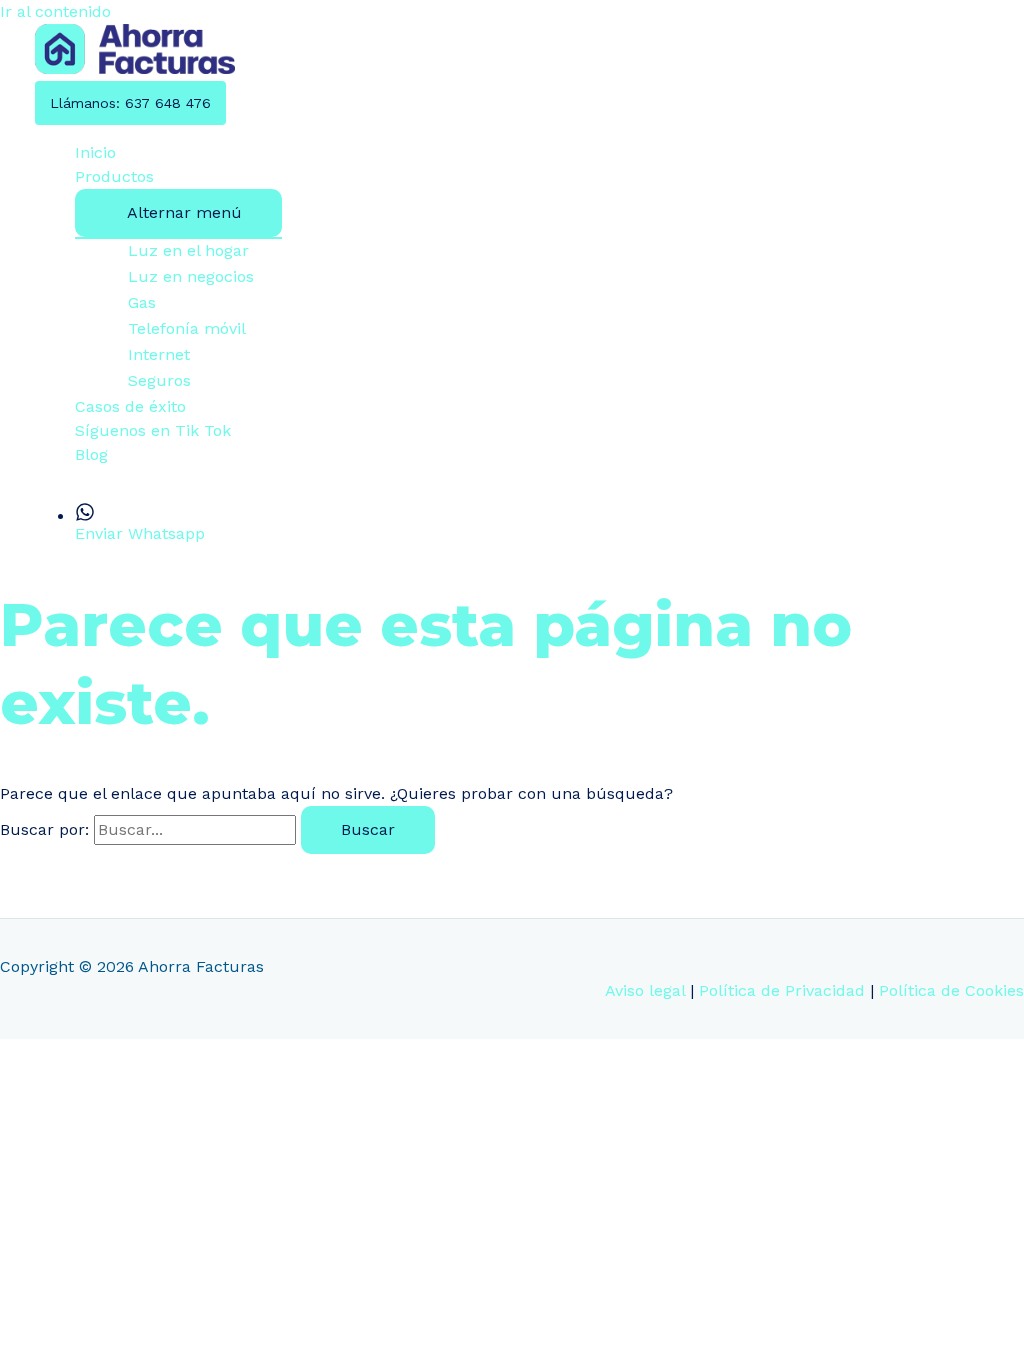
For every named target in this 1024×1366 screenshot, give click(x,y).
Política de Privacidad (782, 990)
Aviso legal (645, 990)
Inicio (95, 152)
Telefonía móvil (187, 328)
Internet (159, 354)
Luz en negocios (191, 276)
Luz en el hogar (188, 250)
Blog (91, 454)
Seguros (159, 380)
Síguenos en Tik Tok (153, 430)
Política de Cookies (951, 990)
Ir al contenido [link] (55, 11)
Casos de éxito (130, 406)
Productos (114, 176)
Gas (142, 302)
